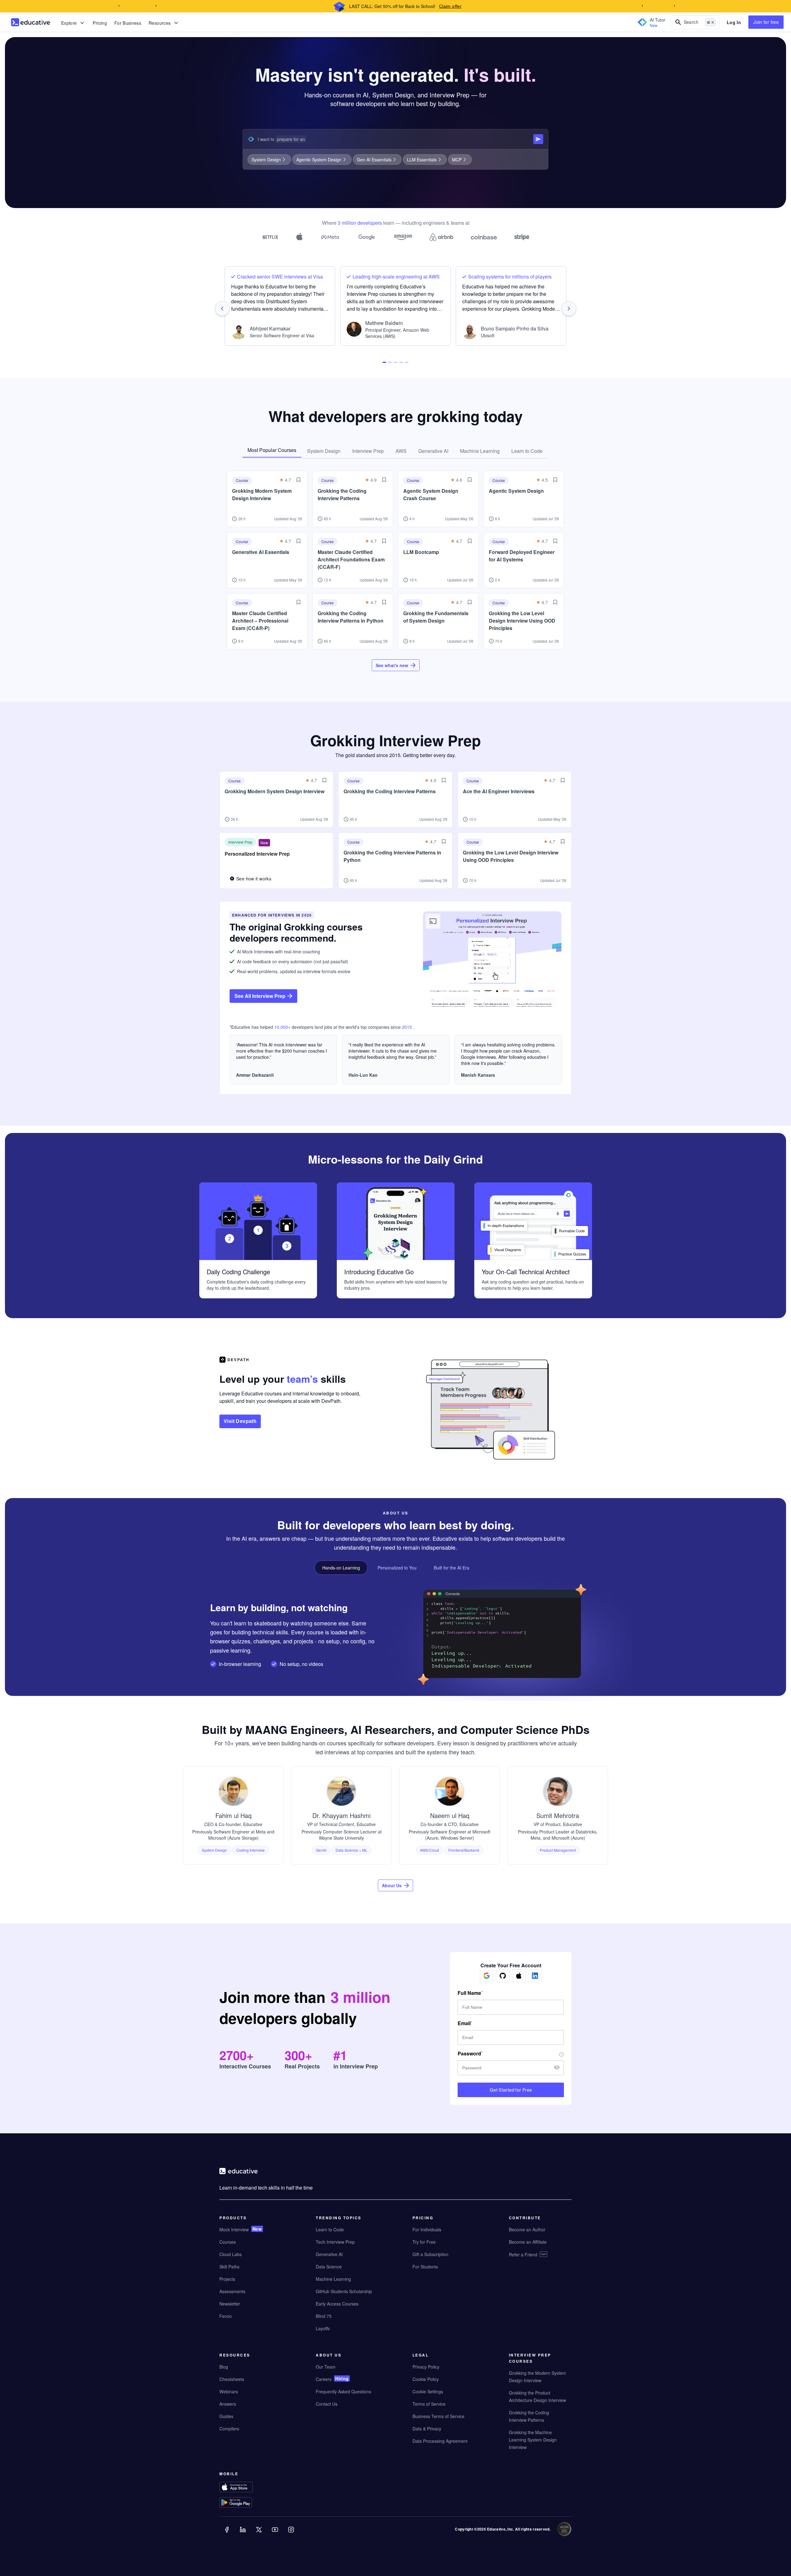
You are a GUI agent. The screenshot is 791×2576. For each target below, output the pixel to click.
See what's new (392, 665)
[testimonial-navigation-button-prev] (222, 309)
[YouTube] (276, 2534)
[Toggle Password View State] (557, 2068)
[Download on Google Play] (248, 2503)
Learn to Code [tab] (527, 451)
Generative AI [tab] (433, 451)
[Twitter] (260, 2534)
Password (469, 2054)
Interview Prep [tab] (368, 451)
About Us (392, 1885)
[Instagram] (292, 2534)
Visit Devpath (240, 1421)
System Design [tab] (324, 451)
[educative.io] (31, 22)
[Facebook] (227, 2534)
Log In (734, 22)
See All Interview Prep (260, 996)
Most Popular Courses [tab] (272, 450)
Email (464, 2023)
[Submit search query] (538, 139)
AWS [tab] (401, 451)
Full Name (469, 1993)
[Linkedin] (243, 2534)
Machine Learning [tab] (480, 451)
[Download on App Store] (248, 2488)
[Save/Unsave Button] (298, 480)
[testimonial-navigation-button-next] (569, 309)
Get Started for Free (511, 2090)
